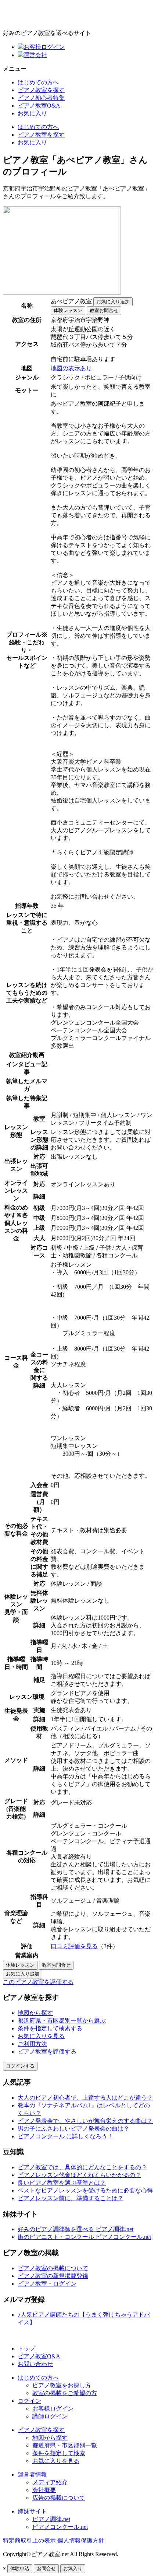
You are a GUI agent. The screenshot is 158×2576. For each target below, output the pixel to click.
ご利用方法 (32, 2044)
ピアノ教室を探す (41, 90)
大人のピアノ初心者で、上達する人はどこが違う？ (85, 2098)
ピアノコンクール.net (60, 2527)
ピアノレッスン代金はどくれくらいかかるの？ (79, 2175)
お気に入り (32, 113)
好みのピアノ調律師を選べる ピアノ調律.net (76, 2229)
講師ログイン (50, 2416)
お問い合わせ (35, 2364)
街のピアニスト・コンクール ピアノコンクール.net (84, 2237)
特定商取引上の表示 (29, 2540)
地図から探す (35, 2013)
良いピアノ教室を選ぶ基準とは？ (62, 2183)
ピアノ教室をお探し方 (62, 2385)
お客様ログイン (44, 47)
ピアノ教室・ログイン (47, 2284)
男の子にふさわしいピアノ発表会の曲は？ (73, 2129)
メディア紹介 (50, 2482)
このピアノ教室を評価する (38, 1982)
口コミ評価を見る (74, 1946)
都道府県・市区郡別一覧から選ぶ (62, 2021)
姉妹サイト (32, 2511)
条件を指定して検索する (50, 2028)
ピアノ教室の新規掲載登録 (53, 2276)
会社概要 (44, 2490)
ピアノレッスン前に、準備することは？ (71, 2198)
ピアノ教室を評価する (47, 2052)
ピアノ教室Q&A (39, 106)
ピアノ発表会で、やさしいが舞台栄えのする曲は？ (85, 2121)
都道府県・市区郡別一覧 (65, 2445)
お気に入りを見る (41, 2036)
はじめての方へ (38, 82)
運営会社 (35, 55)
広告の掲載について (59, 2498)
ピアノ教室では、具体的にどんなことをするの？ (82, 2167)
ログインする (20, 2066)
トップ (26, 2348)
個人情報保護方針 (81, 2540)
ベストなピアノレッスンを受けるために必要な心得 (85, 2190)
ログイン (29, 2401)
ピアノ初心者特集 (41, 98)
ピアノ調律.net (51, 2519)
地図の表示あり (71, 368)
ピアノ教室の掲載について (53, 2268)
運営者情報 (32, 2474)
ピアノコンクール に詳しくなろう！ (65, 2136)
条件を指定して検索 (59, 2453)
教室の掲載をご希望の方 (65, 2393)
